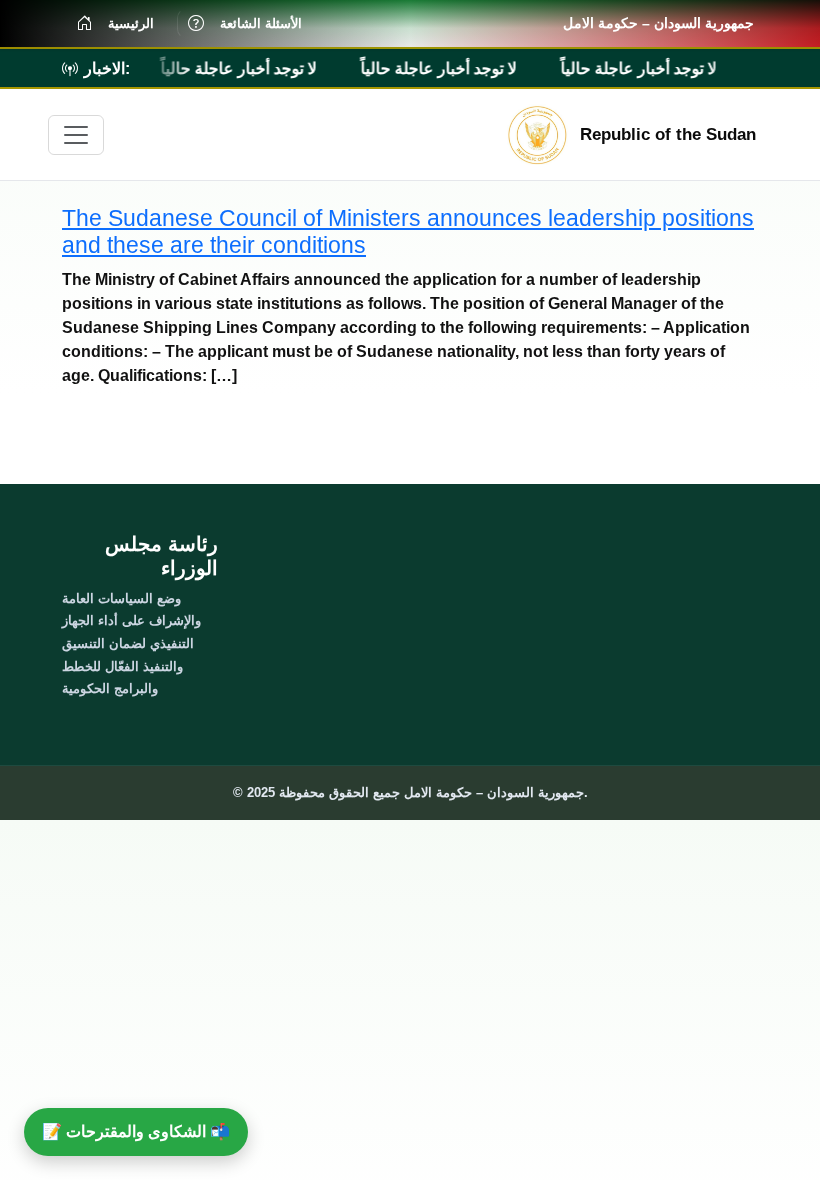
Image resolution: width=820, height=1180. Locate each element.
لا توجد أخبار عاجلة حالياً (235, 68)
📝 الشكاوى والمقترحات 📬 (136, 1131)
